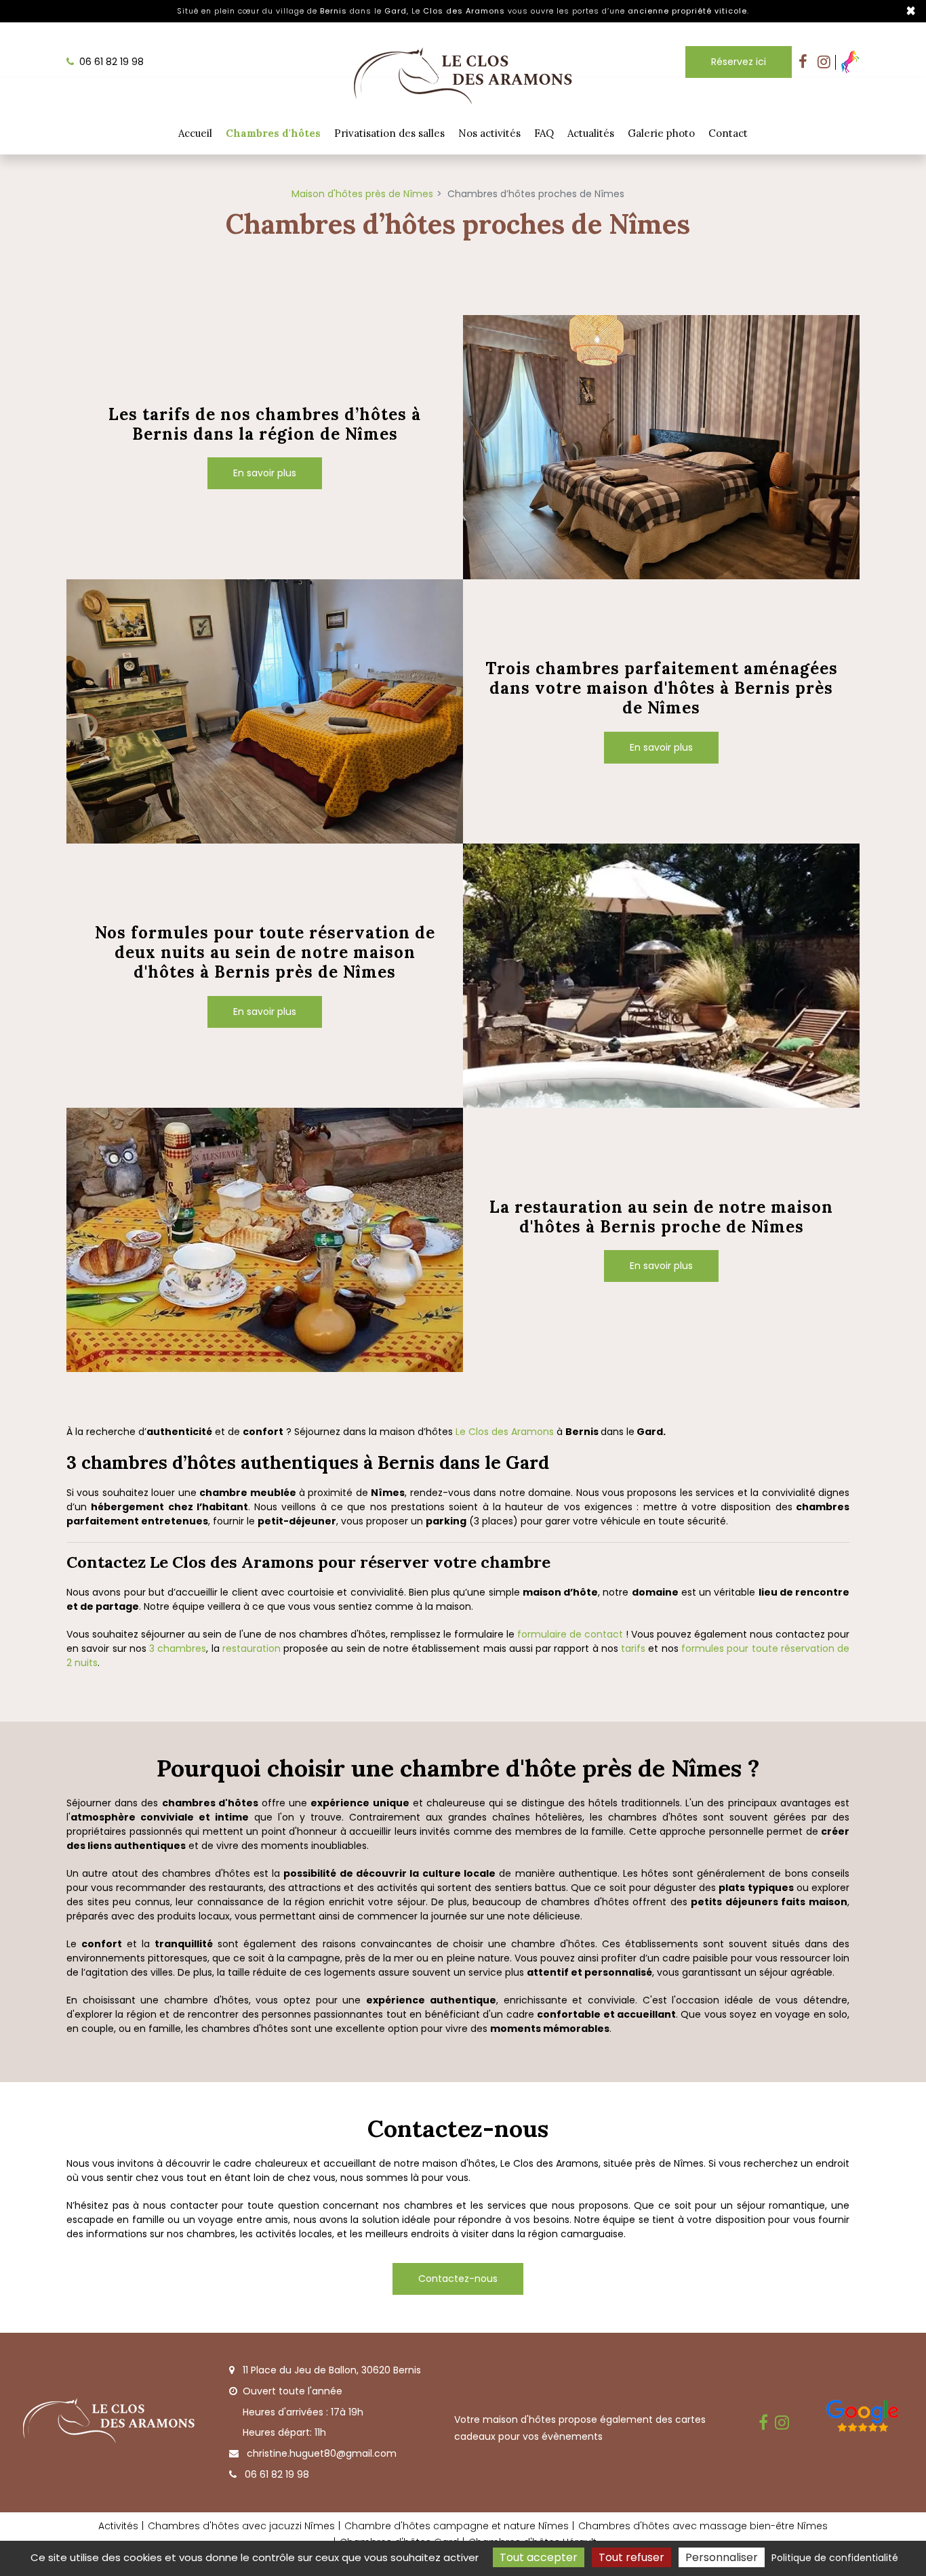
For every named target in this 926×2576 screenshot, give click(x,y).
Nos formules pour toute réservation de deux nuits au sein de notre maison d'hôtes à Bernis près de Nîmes (265, 953)
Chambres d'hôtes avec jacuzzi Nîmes (241, 2526)
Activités (118, 2526)
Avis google (863, 2419)
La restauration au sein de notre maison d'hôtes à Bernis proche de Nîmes (661, 1218)
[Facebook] (803, 62)
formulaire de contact (570, 1634)
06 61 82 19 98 (276, 2474)
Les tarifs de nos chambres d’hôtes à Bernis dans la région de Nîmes (265, 425)
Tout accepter (539, 2557)
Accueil (195, 133)
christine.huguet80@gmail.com (320, 2453)
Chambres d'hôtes (273, 133)
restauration (253, 1648)
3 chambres (178, 1648)
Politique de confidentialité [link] (835, 2558)
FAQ (544, 133)
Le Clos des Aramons (505, 1432)
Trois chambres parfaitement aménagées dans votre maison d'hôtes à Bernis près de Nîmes (662, 688)
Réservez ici (739, 62)
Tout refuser (631, 2557)
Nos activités (489, 133)
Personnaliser (722, 2557)
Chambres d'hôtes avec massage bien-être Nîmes (703, 2526)
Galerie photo (661, 133)
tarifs (633, 1648)
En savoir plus (265, 473)
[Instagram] (824, 62)
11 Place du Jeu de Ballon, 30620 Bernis (330, 2370)
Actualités (591, 133)
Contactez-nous (458, 2279)
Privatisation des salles (389, 133)
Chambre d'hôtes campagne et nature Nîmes (457, 2526)
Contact (728, 133)
